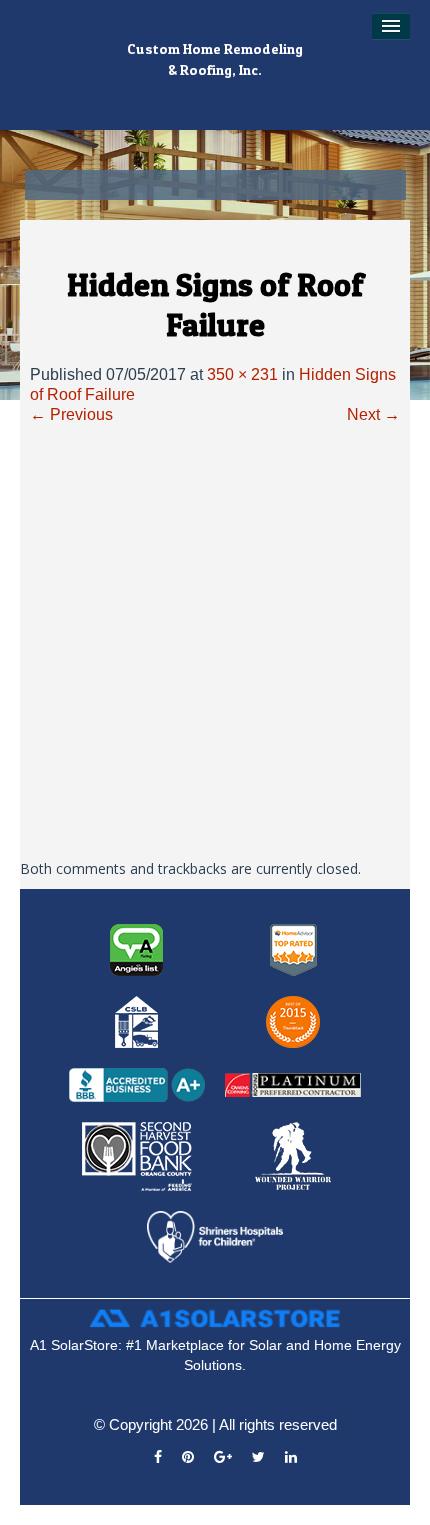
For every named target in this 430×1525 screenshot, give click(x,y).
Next (373, 414)
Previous (71, 414)
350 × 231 (242, 374)
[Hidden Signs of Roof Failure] (215, 642)
